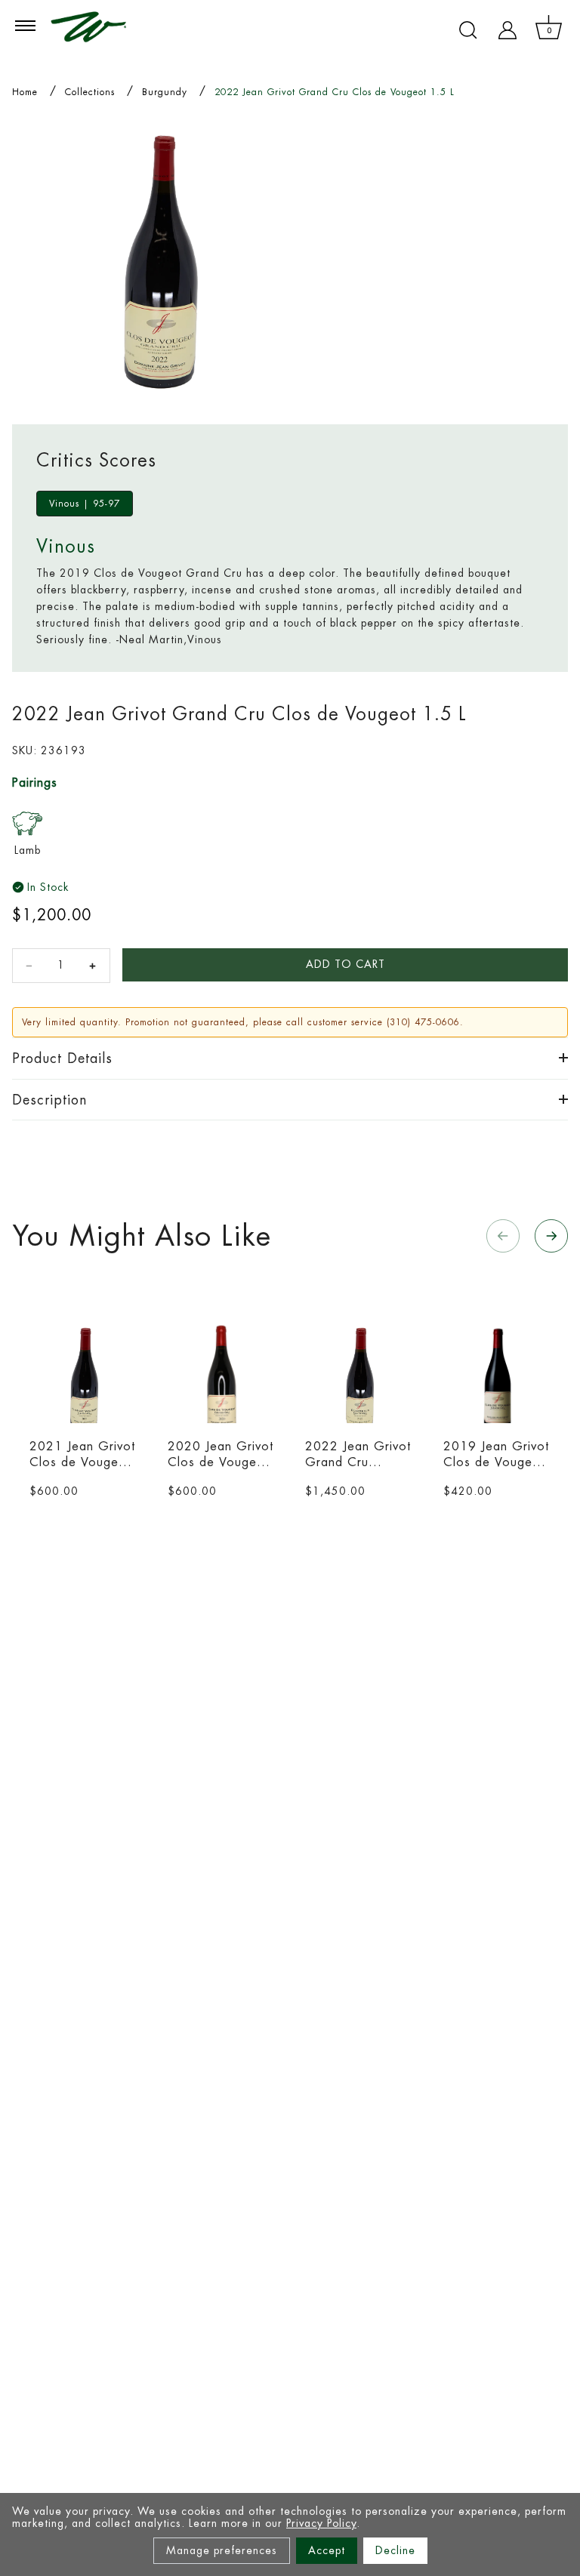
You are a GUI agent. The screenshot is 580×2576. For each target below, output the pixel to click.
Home (25, 92)
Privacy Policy (321, 2523)
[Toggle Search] (468, 30)
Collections (90, 92)
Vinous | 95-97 (85, 504)
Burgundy (165, 92)
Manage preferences (222, 2550)
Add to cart (346, 964)
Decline (395, 2550)
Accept (327, 2550)
